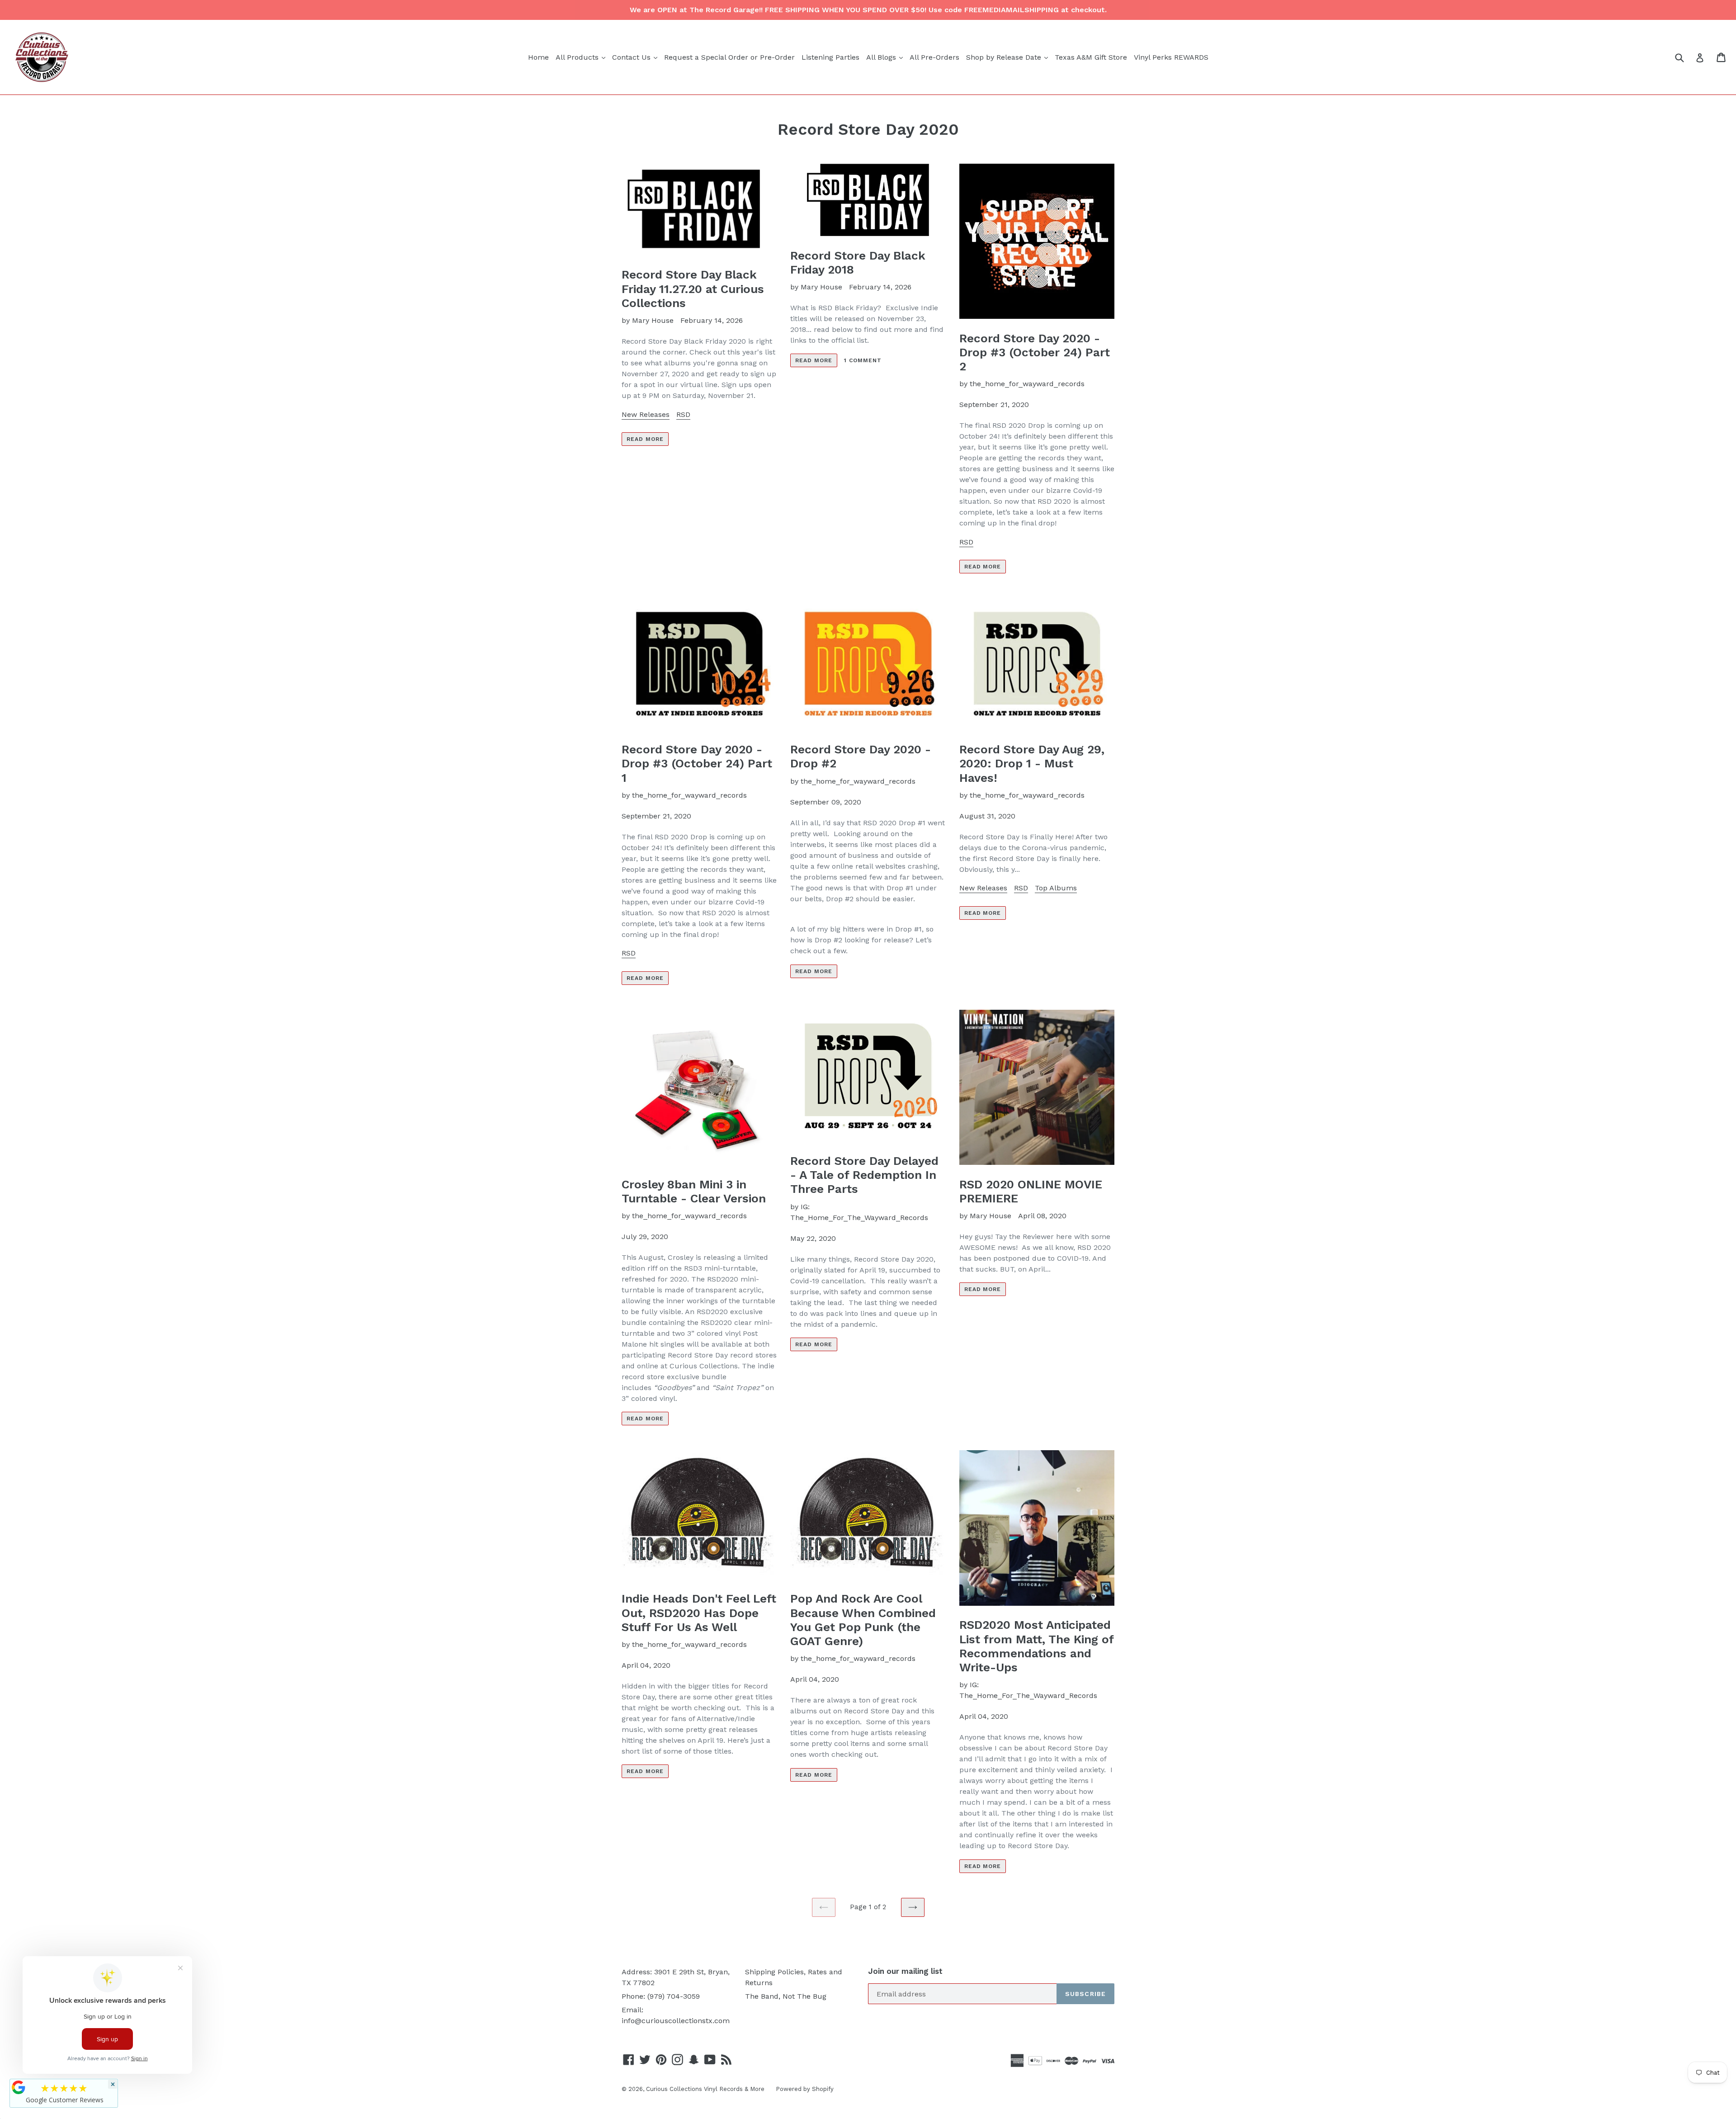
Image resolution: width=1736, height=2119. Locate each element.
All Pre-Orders (934, 57)
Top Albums (1056, 888)
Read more (645, 439)
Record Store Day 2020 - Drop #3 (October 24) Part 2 (1035, 352)
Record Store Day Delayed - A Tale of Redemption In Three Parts (864, 1175)
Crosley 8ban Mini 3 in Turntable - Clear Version (694, 1191)
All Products (582, 57)
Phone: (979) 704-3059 (661, 1996)
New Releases (646, 414)
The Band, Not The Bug (786, 1996)
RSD (683, 414)
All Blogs (886, 57)
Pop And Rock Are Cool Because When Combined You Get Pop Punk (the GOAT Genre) (863, 1620)
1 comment (863, 360)
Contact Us (636, 57)
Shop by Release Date (1008, 57)
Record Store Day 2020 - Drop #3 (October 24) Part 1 (697, 763)
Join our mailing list (905, 1971)
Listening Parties (830, 57)
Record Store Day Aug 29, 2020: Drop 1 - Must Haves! (1032, 763)
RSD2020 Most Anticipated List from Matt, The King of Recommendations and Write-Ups (1036, 1646)
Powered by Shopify (805, 2089)
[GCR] (19, 2087)
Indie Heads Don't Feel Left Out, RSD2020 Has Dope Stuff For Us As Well (699, 1613)
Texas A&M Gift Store (1091, 57)
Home (538, 57)
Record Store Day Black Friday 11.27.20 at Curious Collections (693, 289)
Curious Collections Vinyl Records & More (705, 2089)
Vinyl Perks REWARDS (1171, 57)
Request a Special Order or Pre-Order (729, 57)
